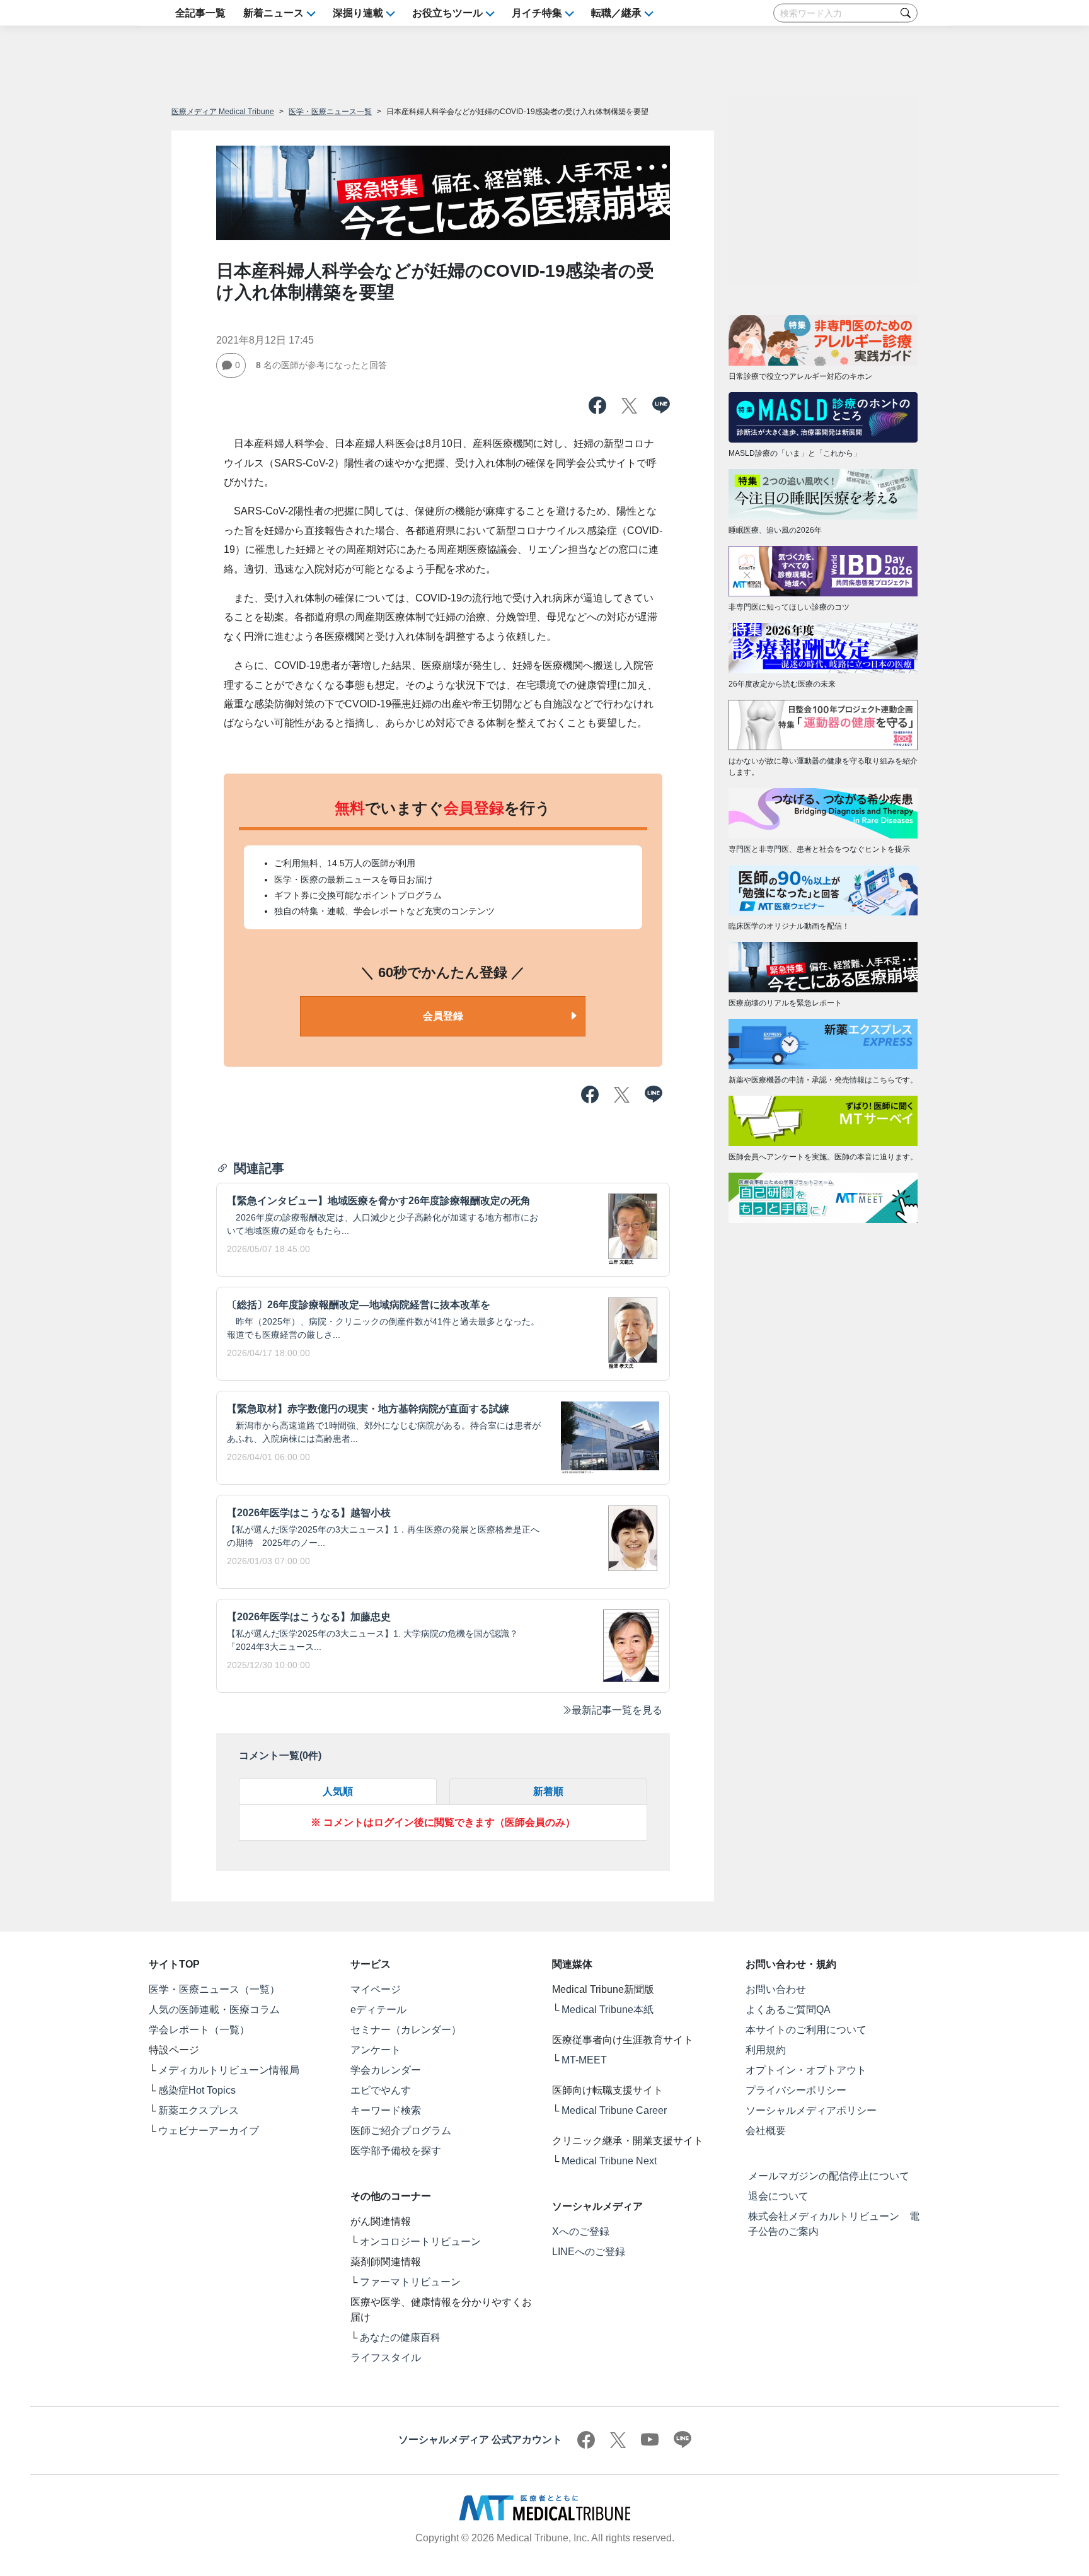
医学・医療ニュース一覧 (330, 112)
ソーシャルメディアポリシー (811, 2110)
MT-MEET (584, 2060)
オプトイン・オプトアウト (806, 2070)
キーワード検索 (386, 2110)
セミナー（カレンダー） (406, 2030)
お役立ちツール (447, 13)
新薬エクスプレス (199, 2110)
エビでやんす (381, 2090)
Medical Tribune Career (614, 2110)
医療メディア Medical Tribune (223, 112)
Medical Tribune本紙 (608, 2010)
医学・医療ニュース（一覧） (214, 1989)
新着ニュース (274, 13)
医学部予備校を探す (396, 2151)
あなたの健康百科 (400, 2337)
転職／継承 (616, 13)
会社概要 (766, 2131)
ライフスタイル (386, 2358)
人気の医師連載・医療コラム (214, 2010)
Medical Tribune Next (609, 2161)
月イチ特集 (537, 13)
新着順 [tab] (548, 1791)
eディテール (378, 2010)
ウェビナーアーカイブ (209, 2131)
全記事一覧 (200, 13)
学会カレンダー (386, 2070)
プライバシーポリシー (796, 2090)
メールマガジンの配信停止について (829, 2176)
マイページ (376, 1989)
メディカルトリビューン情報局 (229, 2070)
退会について (778, 2196)
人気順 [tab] (338, 1791)
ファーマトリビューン (410, 2282)
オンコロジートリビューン (420, 2242)
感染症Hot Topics (197, 2090)
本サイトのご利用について (806, 2030)
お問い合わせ (776, 1989)
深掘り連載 (358, 13)
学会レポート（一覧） (199, 2030)
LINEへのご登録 (589, 2252)
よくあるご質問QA (788, 2010)
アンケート (376, 2050)
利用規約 (766, 2050)
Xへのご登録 (581, 2231)
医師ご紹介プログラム (401, 2131)
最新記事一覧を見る (617, 1710)
